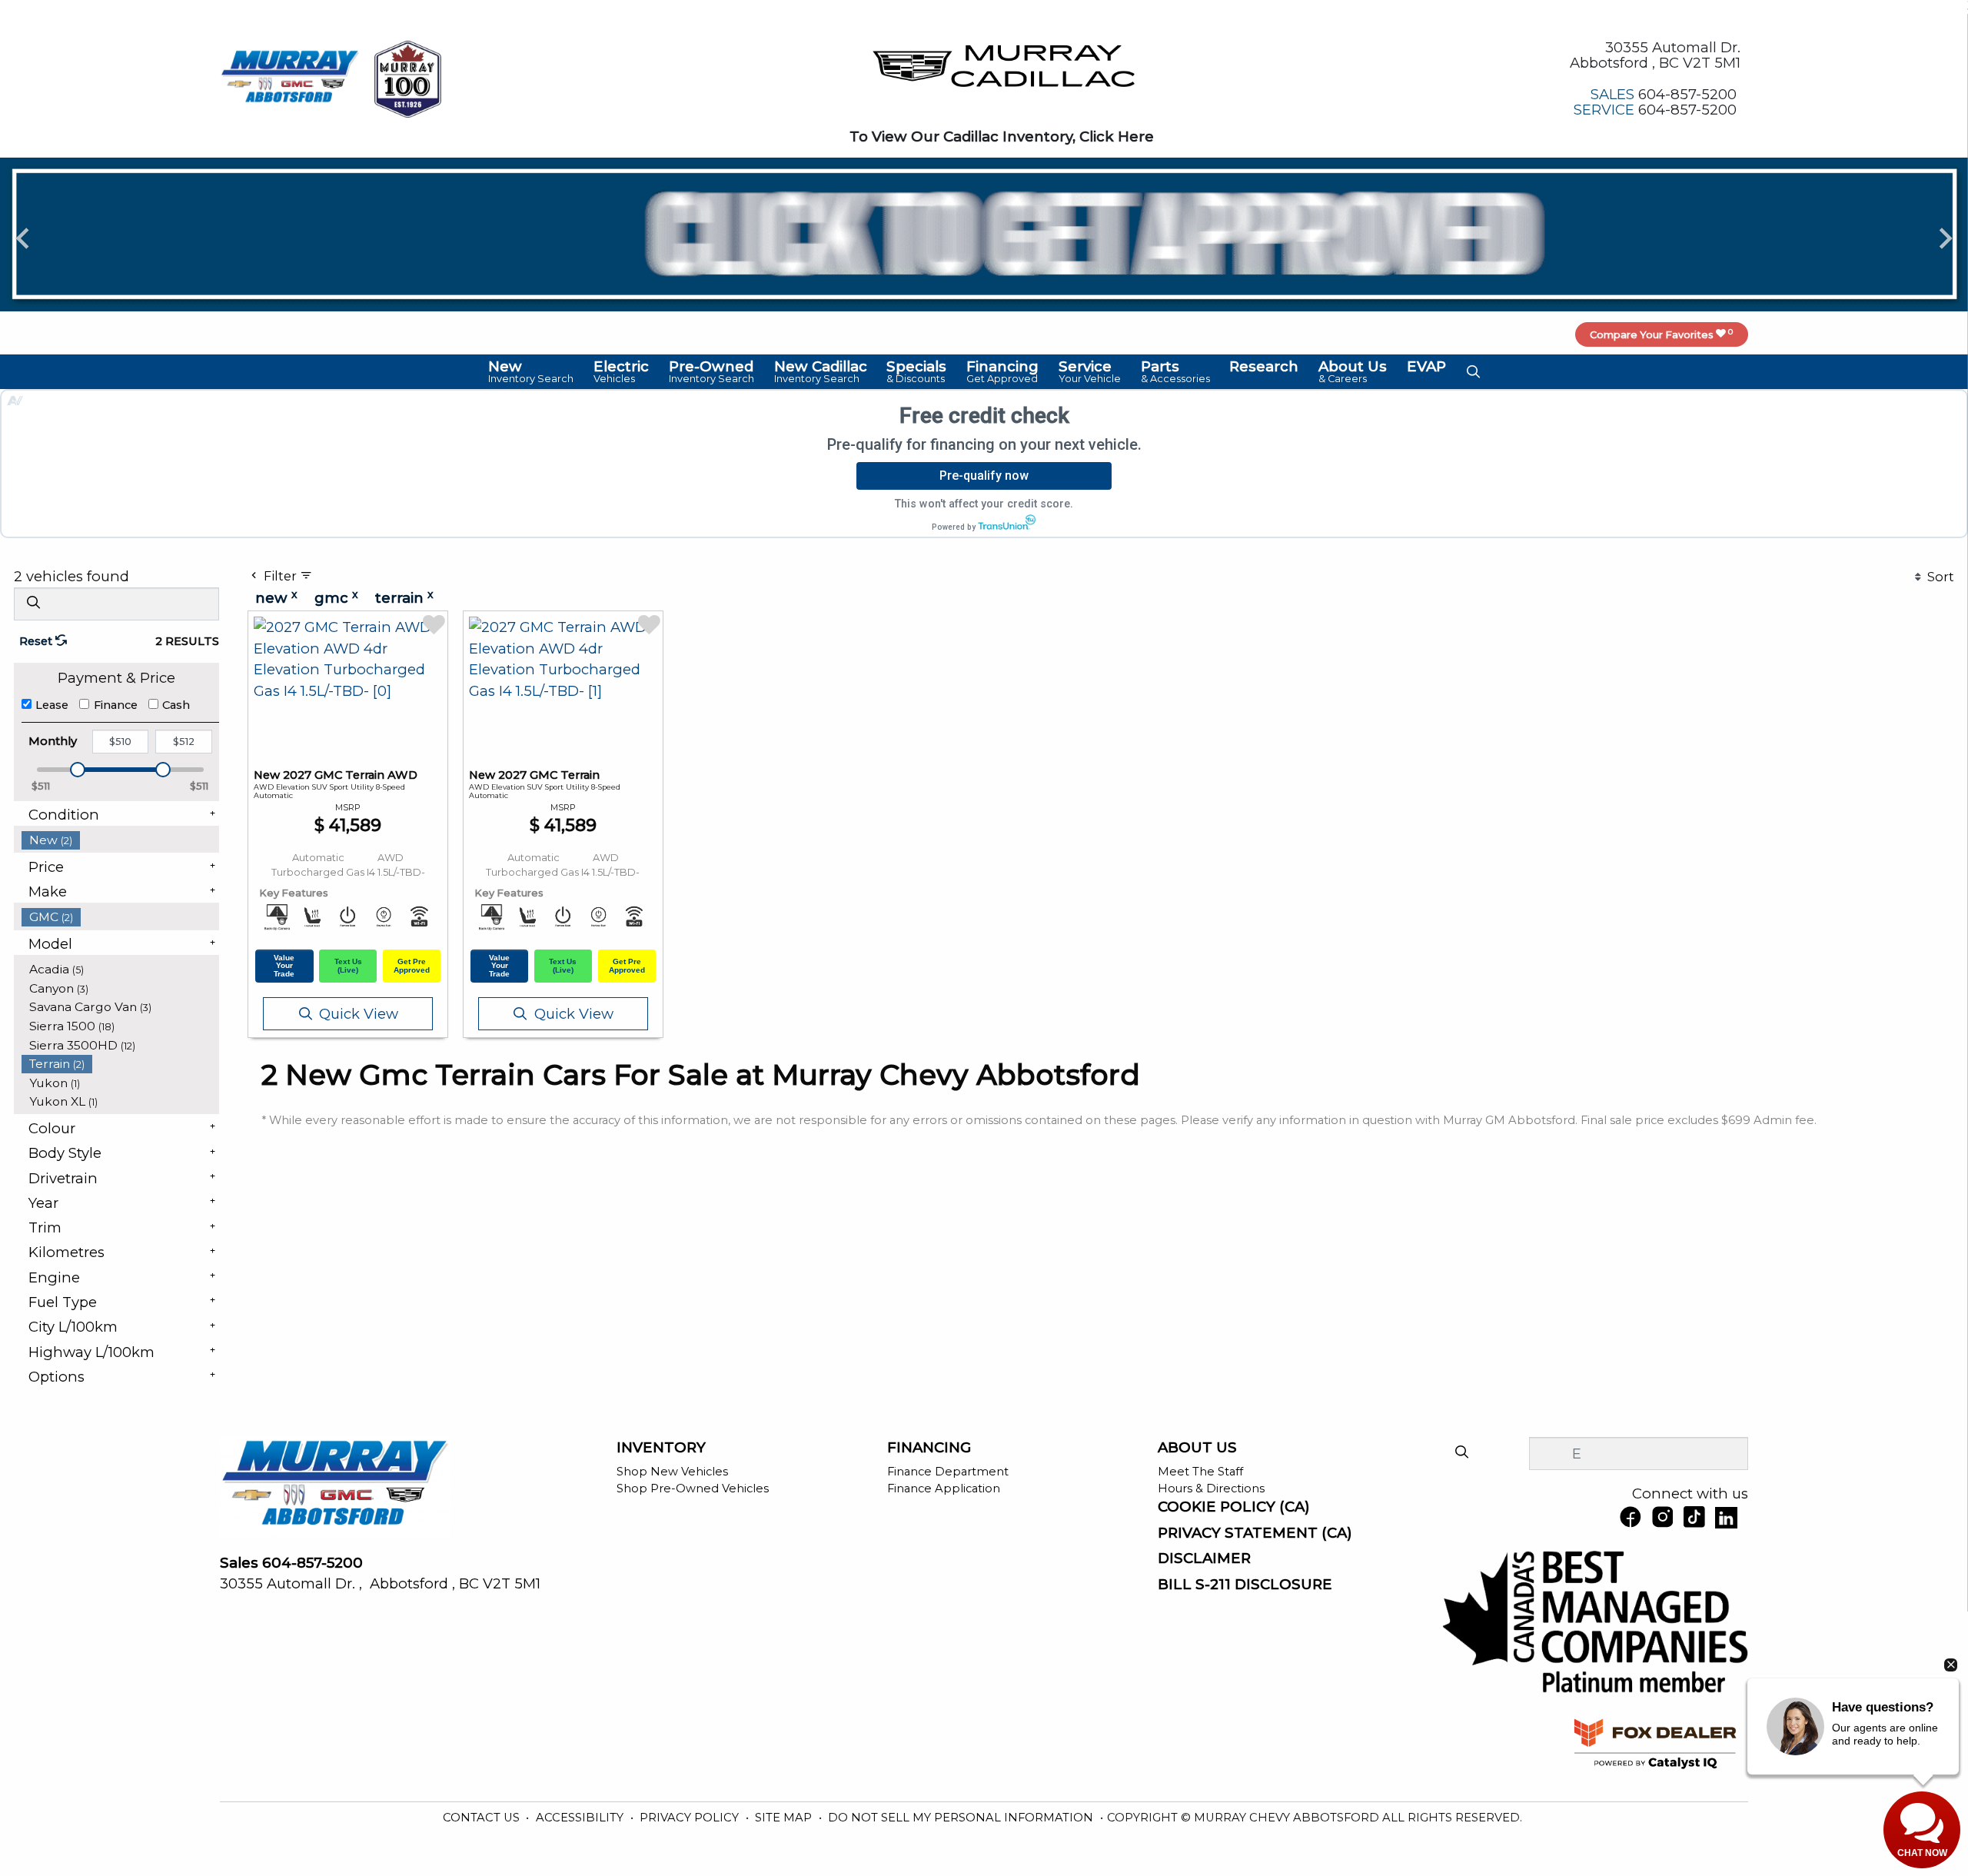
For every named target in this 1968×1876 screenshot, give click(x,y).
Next (1945, 237)
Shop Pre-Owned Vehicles (693, 1488)
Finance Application (944, 1488)
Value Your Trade (284, 966)
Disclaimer (1204, 1558)
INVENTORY (661, 1448)
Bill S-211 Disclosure (1245, 1585)
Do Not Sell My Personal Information (962, 1818)
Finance (116, 705)
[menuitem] (121, 840)
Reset (37, 641)
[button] (532, 371)
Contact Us (483, 1818)
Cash (176, 705)
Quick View (359, 1014)
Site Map (785, 1818)
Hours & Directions (1211, 1488)
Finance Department (948, 1472)
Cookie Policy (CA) (1234, 1507)
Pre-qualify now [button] (984, 476)
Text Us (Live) (348, 966)
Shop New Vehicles (672, 1472)
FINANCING (929, 1448)
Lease (52, 705)
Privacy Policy (691, 1818)
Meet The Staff (1200, 1472)
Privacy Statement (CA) (1255, 1533)
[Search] (33, 603)
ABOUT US (1197, 1448)
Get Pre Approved (412, 966)
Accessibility (581, 1818)
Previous (23, 237)
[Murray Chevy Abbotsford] (290, 77)
